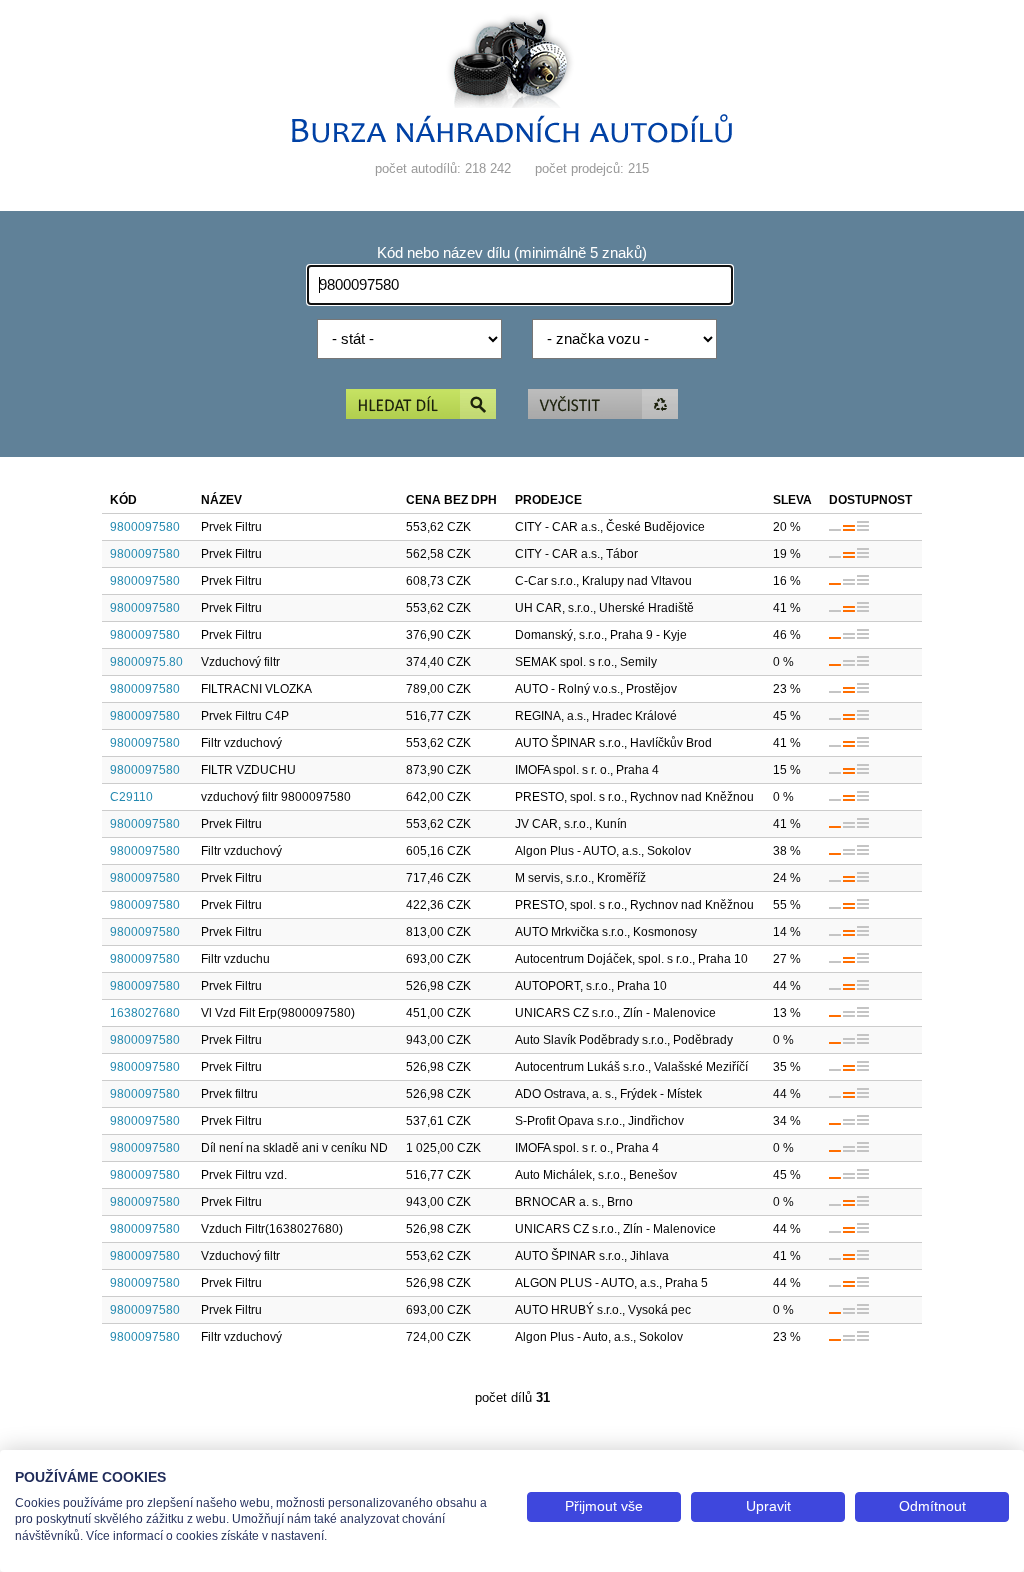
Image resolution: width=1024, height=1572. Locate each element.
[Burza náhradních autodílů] (512, 138)
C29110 (131, 797)
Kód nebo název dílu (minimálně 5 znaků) (512, 253)
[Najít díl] (421, 405)
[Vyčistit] (603, 405)
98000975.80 (146, 662)
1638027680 (145, 1013)
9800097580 (145, 527)
